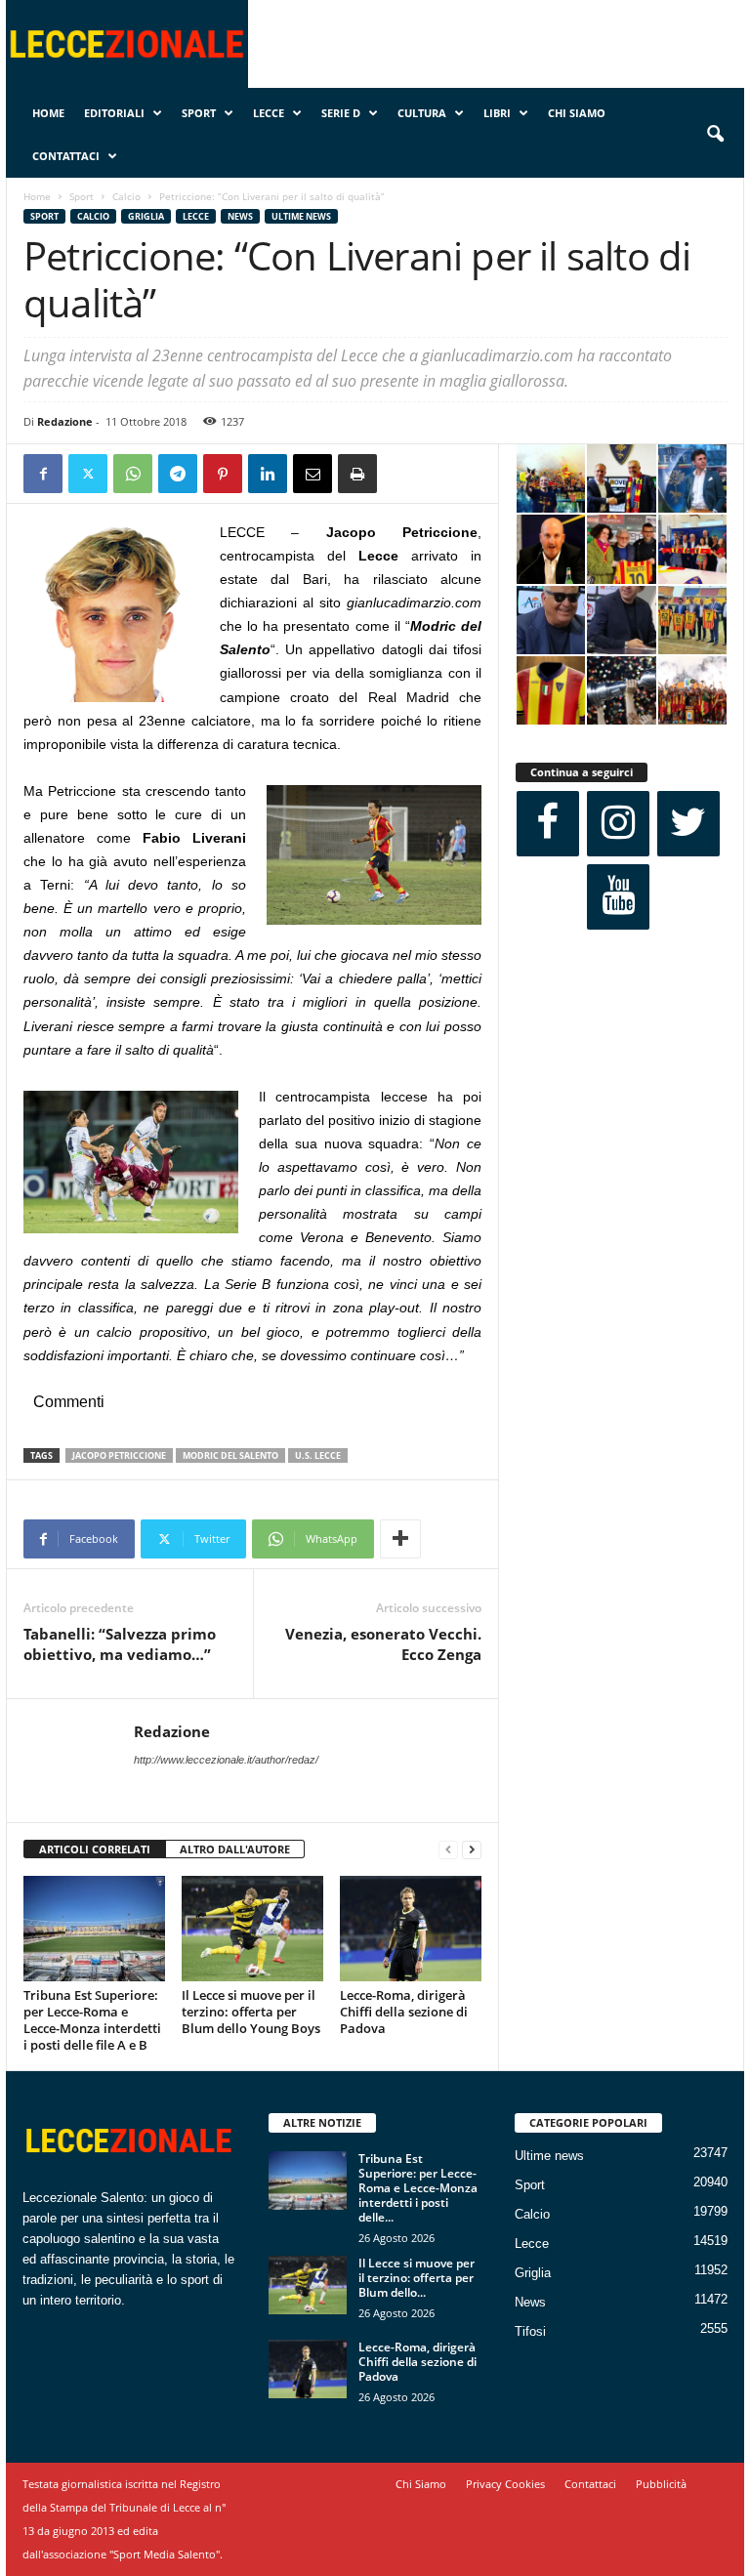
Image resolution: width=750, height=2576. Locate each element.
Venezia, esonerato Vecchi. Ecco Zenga (383, 1644)
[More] (400, 1539)
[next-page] (472, 1850)
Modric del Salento (230, 1455)
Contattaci (66, 156)
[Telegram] (178, 474)
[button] (715, 135)
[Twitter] (88, 474)
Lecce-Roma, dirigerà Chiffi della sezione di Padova (404, 2012)
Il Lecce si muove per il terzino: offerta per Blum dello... (417, 2278)
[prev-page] (448, 1850)
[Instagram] (618, 824)
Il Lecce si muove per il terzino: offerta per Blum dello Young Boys (251, 2012)
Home (48, 113)
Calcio (126, 196)
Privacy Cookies (505, 2484)
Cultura (422, 113)
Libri (497, 113)
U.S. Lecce (318, 1455)
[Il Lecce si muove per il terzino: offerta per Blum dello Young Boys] (252, 1929)
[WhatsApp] (133, 474)
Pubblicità (661, 2484)
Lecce (269, 113)
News (240, 216)
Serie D (341, 113)
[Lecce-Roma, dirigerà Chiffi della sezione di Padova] (411, 1929)
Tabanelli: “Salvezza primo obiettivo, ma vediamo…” (120, 1644)
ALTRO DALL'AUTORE (235, 1849)
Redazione (65, 421)
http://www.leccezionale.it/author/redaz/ (226, 1760)
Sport (199, 113)
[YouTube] (618, 897)
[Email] (312, 474)
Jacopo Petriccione (119, 1455)
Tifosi (530, 2331)
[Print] (357, 474)
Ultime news (301, 216)
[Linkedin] (268, 474)
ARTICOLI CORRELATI (95, 1849)
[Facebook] (43, 474)
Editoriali (114, 113)
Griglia (146, 216)
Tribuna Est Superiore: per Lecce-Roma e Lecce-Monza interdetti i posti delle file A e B (92, 2020)
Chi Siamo (577, 113)
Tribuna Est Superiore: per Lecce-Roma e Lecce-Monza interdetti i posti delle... (418, 2188)
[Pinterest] (223, 474)
